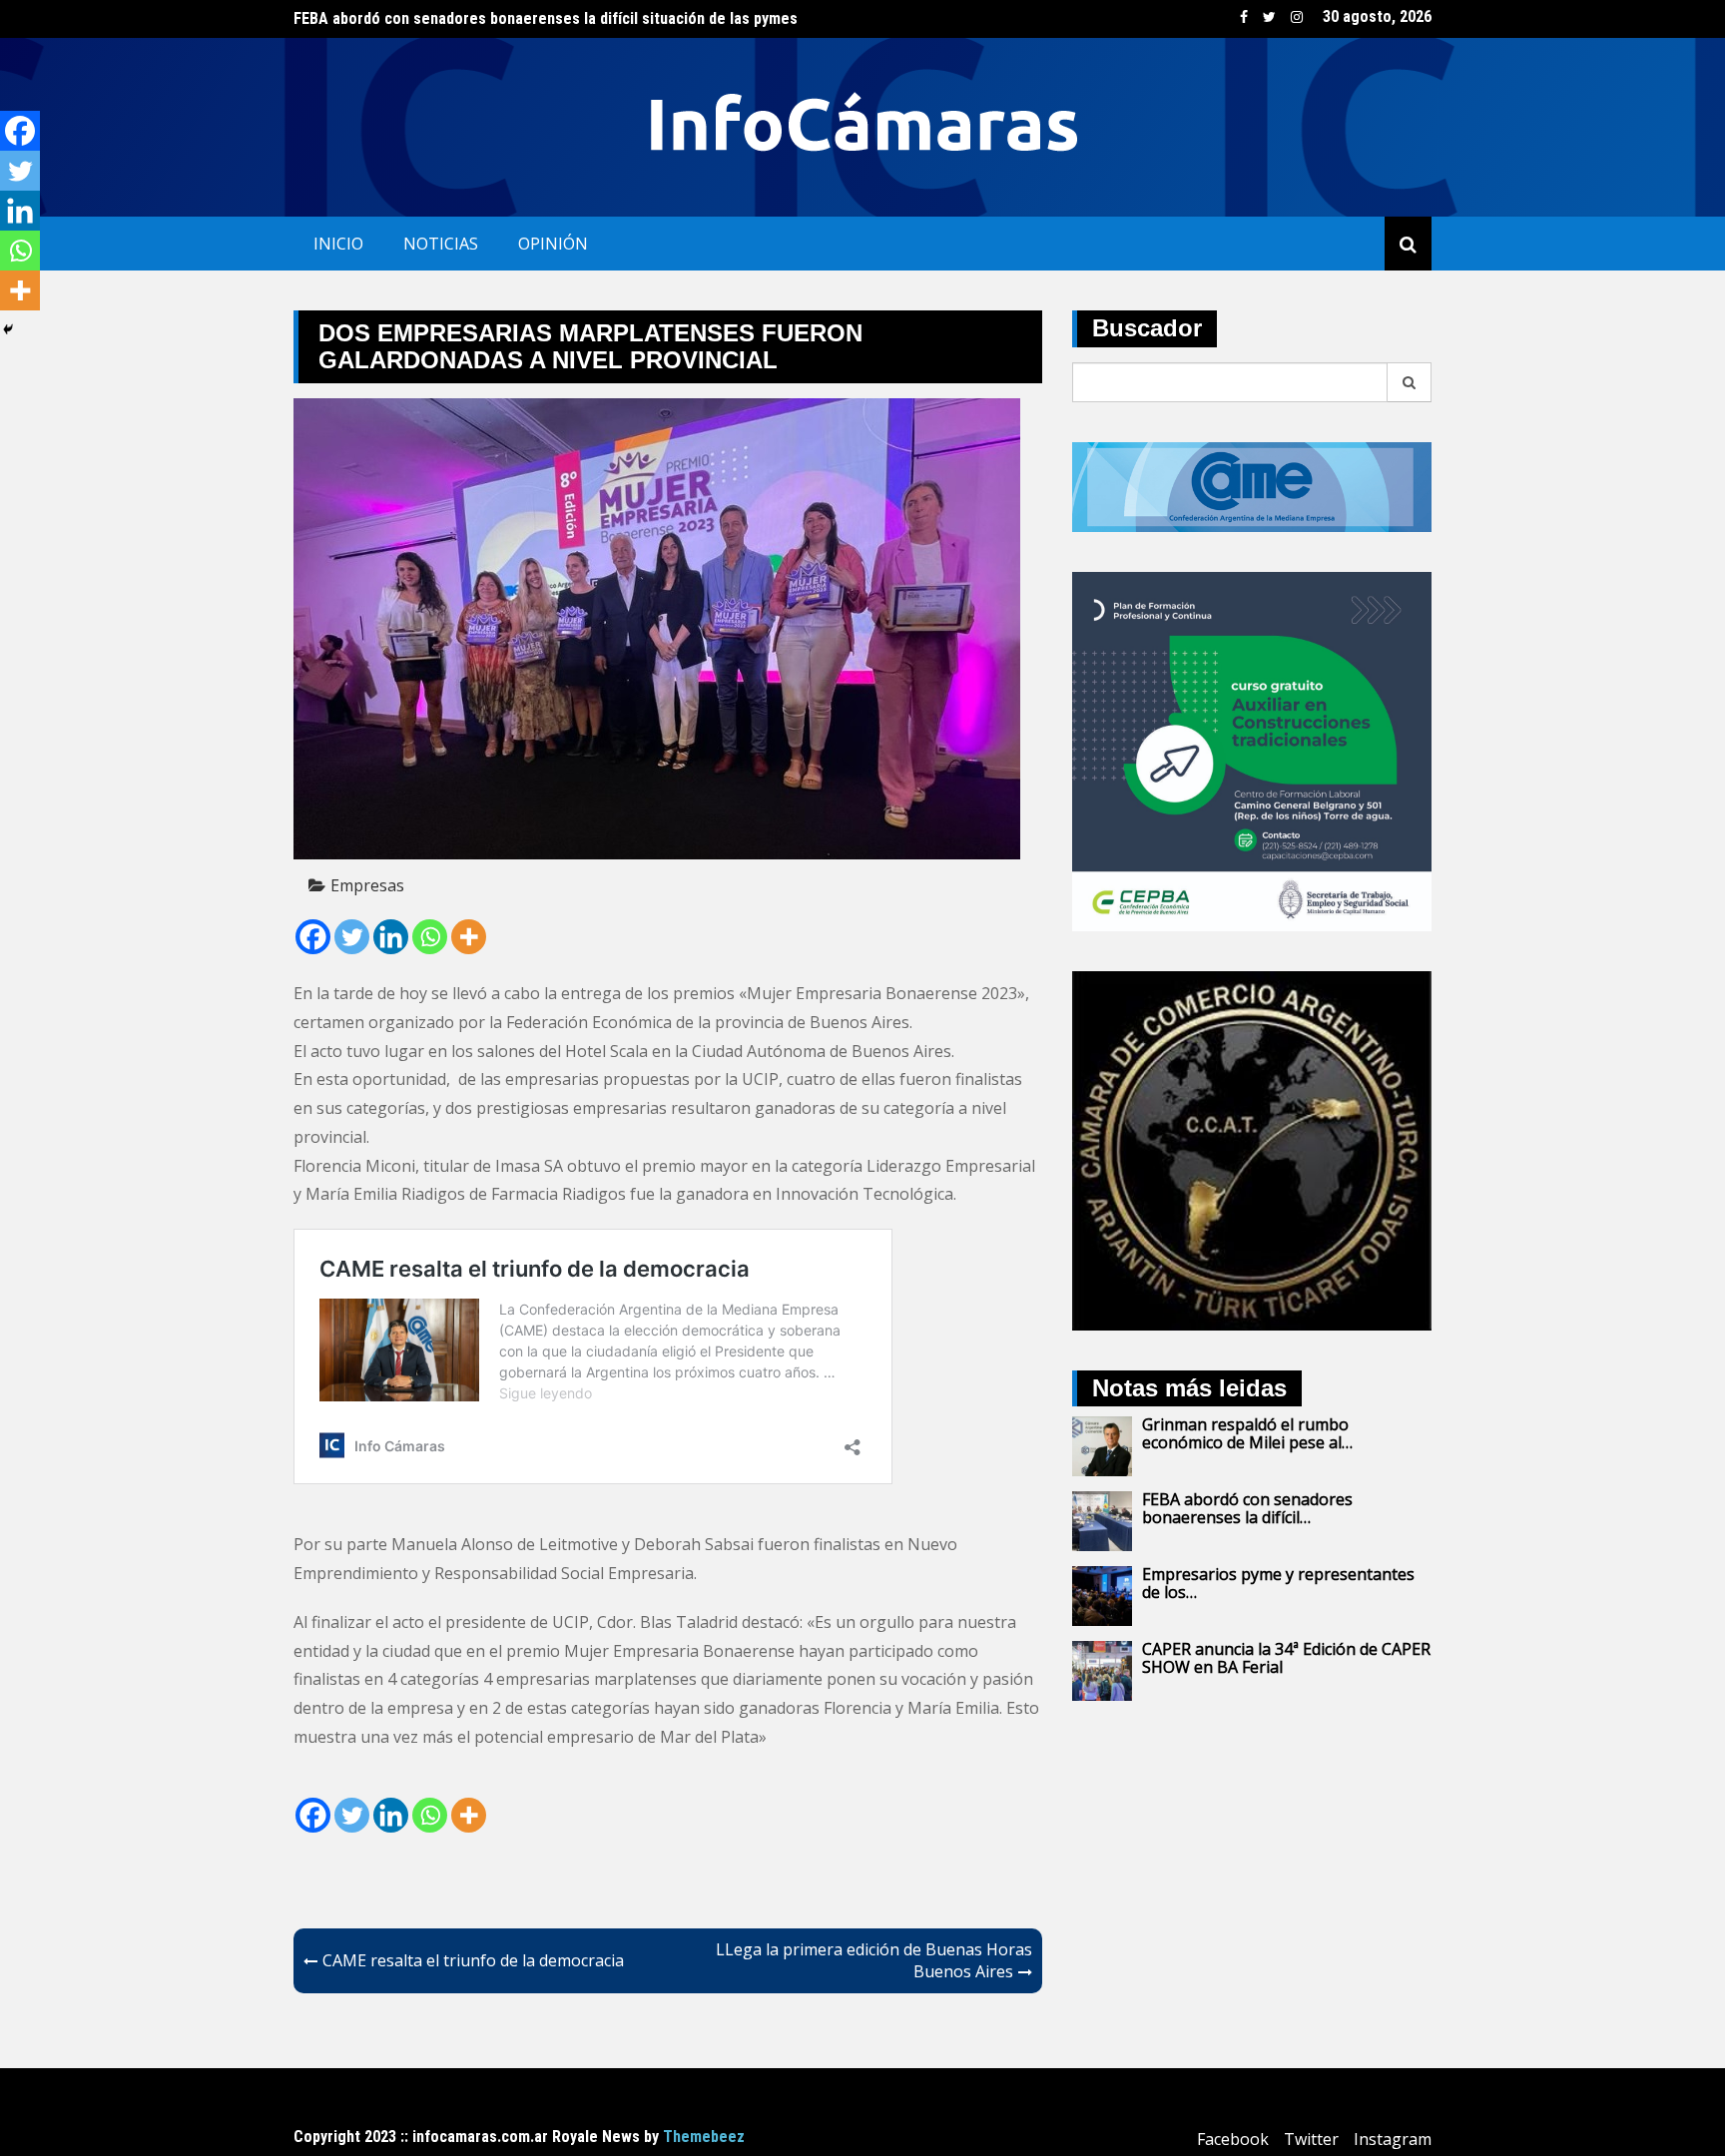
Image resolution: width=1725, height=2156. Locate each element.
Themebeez (704, 2137)
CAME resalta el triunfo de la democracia (473, 1960)
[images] (1252, 1149)
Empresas (367, 885)
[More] (469, 937)
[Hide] (8, 329)
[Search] (1410, 382)
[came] (1252, 485)
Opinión (553, 244)
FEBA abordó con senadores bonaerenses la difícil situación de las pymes (546, 18)
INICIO (338, 244)
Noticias (441, 244)
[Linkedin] (391, 937)
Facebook (1244, 17)
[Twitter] (352, 937)
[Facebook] (313, 937)
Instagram (1297, 17)
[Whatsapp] (430, 937)
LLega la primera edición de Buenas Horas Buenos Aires (874, 1961)
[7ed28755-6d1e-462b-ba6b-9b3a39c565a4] (1252, 750)
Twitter (1269, 17)
